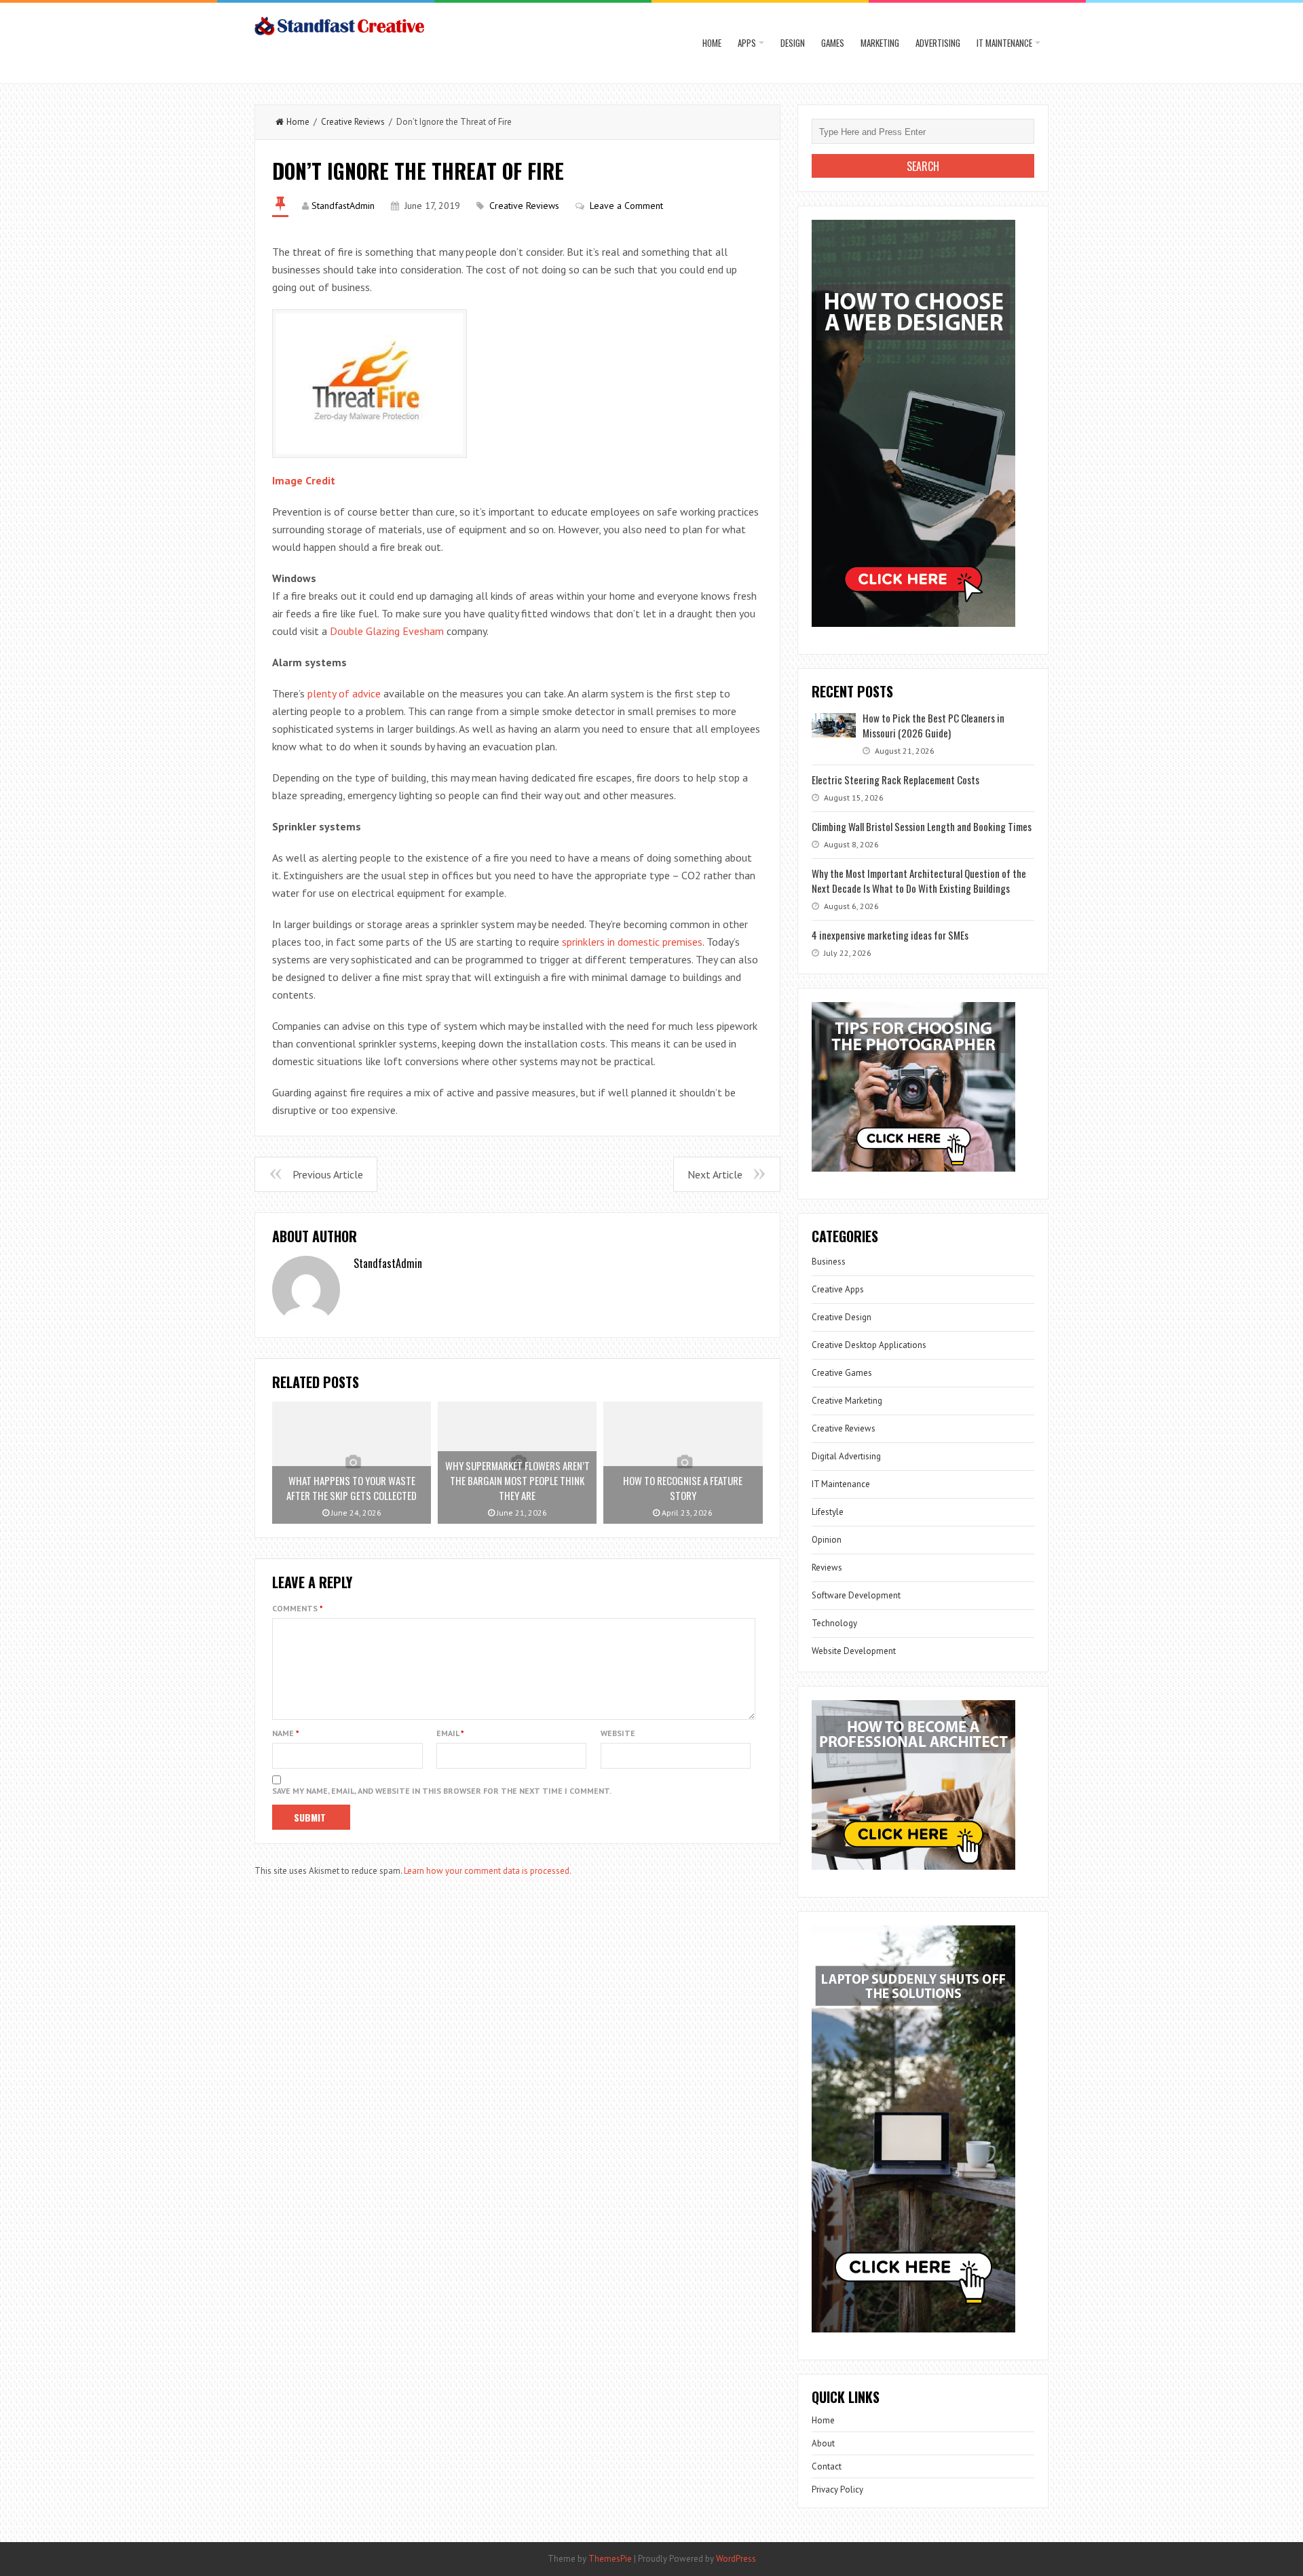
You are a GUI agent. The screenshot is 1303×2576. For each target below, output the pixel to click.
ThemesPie (610, 2559)
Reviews (827, 1568)
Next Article (715, 1174)
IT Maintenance (1004, 43)
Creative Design (842, 1317)
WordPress (736, 2559)
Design (793, 43)
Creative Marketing (847, 1401)
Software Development (856, 1595)
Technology (834, 1623)
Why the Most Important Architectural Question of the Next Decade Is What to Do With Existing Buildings (919, 881)
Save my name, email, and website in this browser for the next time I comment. (442, 1791)
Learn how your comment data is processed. (488, 1871)
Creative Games (842, 1373)
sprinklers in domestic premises (632, 942)
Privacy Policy (837, 2490)
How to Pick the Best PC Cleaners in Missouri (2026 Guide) (933, 725)
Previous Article (328, 1174)
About (823, 2443)
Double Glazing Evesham (387, 631)
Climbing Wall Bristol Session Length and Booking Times (922, 826)
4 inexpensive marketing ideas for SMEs (890, 935)
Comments (298, 1608)
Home (712, 43)
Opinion (827, 1540)
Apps (747, 43)
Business (829, 1262)
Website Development (854, 1651)
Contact (827, 2466)
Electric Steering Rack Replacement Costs (895, 780)
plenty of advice (344, 693)
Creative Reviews (353, 122)
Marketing (880, 43)
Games (833, 43)
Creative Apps (838, 1289)
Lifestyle (828, 1512)
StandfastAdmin (343, 206)
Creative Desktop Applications (869, 1345)
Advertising (938, 43)
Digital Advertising (846, 1456)
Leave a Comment (626, 206)
